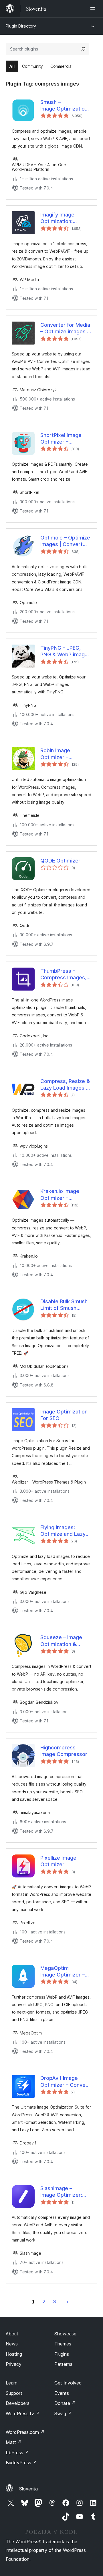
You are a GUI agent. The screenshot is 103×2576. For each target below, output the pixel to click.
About (12, 2334)
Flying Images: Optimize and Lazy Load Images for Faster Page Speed (64, 1531)
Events (62, 2393)
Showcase (65, 2334)
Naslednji (68, 2302)
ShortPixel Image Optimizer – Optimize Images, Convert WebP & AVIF (62, 439)
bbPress (17, 2453)
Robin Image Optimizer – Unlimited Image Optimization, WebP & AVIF (64, 754)
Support (14, 2393)
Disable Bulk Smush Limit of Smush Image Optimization (64, 1305)
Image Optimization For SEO (64, 1415)
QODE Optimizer (60, 861)
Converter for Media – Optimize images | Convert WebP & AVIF (65, 328)
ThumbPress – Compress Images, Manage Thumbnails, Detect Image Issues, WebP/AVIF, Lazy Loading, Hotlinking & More (65, 974)
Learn (12, 2383)
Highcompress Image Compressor (64, 1751)
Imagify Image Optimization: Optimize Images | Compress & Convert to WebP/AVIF (57, 218)
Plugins (62, 2354)
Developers (18, 2403)
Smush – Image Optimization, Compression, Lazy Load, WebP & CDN (65, 106)
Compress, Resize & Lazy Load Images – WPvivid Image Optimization (65, 1085)
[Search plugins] (83, 49)
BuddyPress (21, 2463)
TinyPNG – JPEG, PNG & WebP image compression (64, 651)
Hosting (14, 2354)
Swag (63, 2413)
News (12, 2344)
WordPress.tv (23, 2413)
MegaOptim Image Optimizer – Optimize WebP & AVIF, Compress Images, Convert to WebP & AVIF (64, 1972)
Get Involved (68, 2383)
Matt (14, 2442)
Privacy (14, 2364)
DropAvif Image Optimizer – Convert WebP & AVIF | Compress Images (65, 2082)
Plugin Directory (21, 26)
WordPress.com (25, 2432)
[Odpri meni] (94, 9)
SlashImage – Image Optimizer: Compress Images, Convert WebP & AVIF (63, 2192)
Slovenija (28, 2489)
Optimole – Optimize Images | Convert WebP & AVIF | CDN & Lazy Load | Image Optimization (65, 541)
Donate (65, 2403)
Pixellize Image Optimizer (58, 1861)
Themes (63, 2344)
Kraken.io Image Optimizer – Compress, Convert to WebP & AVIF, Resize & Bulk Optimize (65, 1195)
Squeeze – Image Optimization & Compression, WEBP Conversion (65, 1641)
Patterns (63, 2364)
